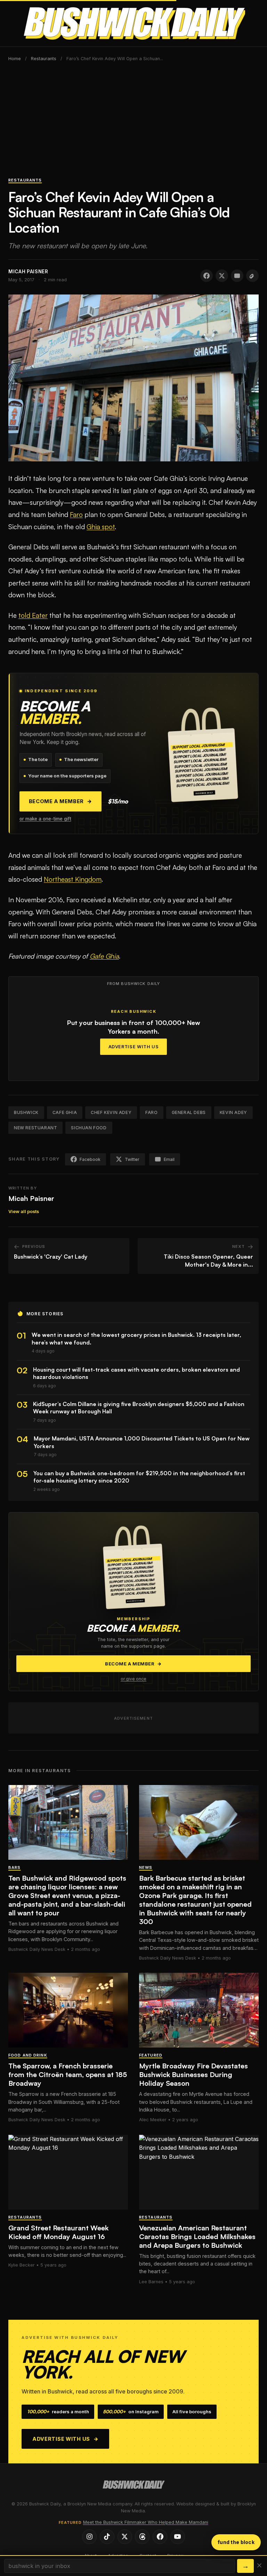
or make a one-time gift (45, 819)
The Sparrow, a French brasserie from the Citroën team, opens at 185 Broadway (68, 2074)
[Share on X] (222, 276)
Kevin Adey (233, 1112)
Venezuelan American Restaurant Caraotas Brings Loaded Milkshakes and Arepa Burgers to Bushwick (197, 2236)
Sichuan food (89, 1128)
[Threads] (142, 2537)
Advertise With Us (134, 1047)
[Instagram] (89, 2537)
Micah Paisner (31, 1198)
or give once (133, 1679)
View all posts (24, 1212)
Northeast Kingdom (73, 879)
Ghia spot (101, 527)
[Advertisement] (133, 123)
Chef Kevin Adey (111, 1112)
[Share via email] (237, 276)
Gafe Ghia (104, 956)
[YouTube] (178, 2537)
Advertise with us (66, 2439)
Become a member (60, 801)
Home (15, 59)
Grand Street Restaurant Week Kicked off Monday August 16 (58, 2232)
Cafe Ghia (65, 1112)
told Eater (33, 615)
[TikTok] (107, 2537)
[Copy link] (252, 276)
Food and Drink (28, 2055)
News (146, 1867)
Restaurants (44, 59)
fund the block (236, 2542)
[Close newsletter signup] (259, 2566)
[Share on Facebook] (207, 276)
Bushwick (26, 1112)
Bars (14, 1867)
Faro (76, 515)
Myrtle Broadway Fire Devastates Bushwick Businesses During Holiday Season (193, 2074)
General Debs (189, 1112)
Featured (151, 2055)
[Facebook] (160, 2537)
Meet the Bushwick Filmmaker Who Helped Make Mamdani (146, 2522)
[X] (125, 2537)
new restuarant (35, 1128)
